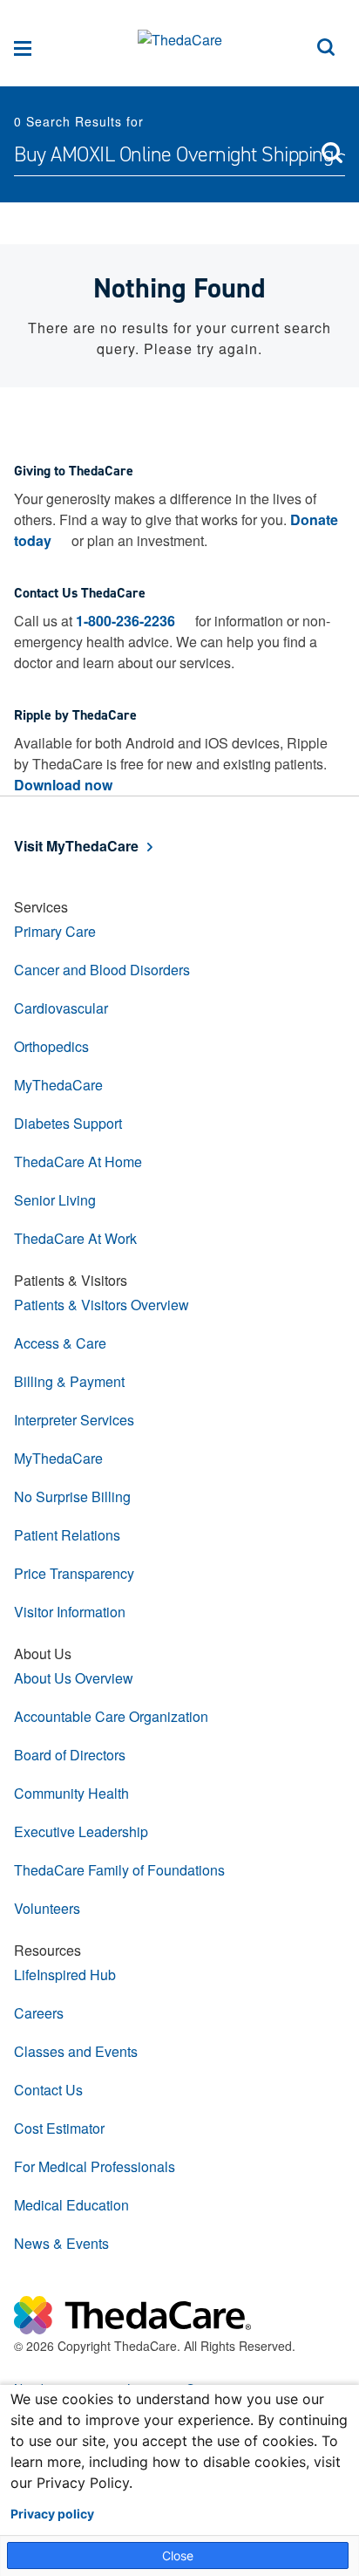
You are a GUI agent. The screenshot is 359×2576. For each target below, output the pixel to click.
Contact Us (48, 2090)
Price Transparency (74, 1573)
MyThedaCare (58, 1085)
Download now (63, 785)
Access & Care (60, 1343)
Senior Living (55, 1200)
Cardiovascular (61, 1008)
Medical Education (71, 2205)
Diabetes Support (68, 1123)
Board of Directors (70, 1755)
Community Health (71, 1793)
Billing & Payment (69, 1381)
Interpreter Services (74, 1420)
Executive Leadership (81, 1831)
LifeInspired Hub (65, 1975)
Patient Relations (67, 1535)
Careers (39, 2013)
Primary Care (55, 931)
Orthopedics (51, 1046)
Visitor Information (70, 1612)
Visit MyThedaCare (76, 846)
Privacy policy (52, 2514)
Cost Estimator (59, 2128)
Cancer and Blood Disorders (102, 970)
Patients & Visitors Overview (102, 1305)
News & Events (61, 2243)
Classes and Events (76, 2051)
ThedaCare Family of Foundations (119, 1870)
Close (178, 2556)
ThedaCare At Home (78, 1162)
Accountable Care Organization (111, 1716)
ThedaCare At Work (75, 1238)
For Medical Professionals (95, 2166)
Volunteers (47, 1908)
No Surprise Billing (72, 1496)
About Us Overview (74, 1678)
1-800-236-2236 (125, 621)
